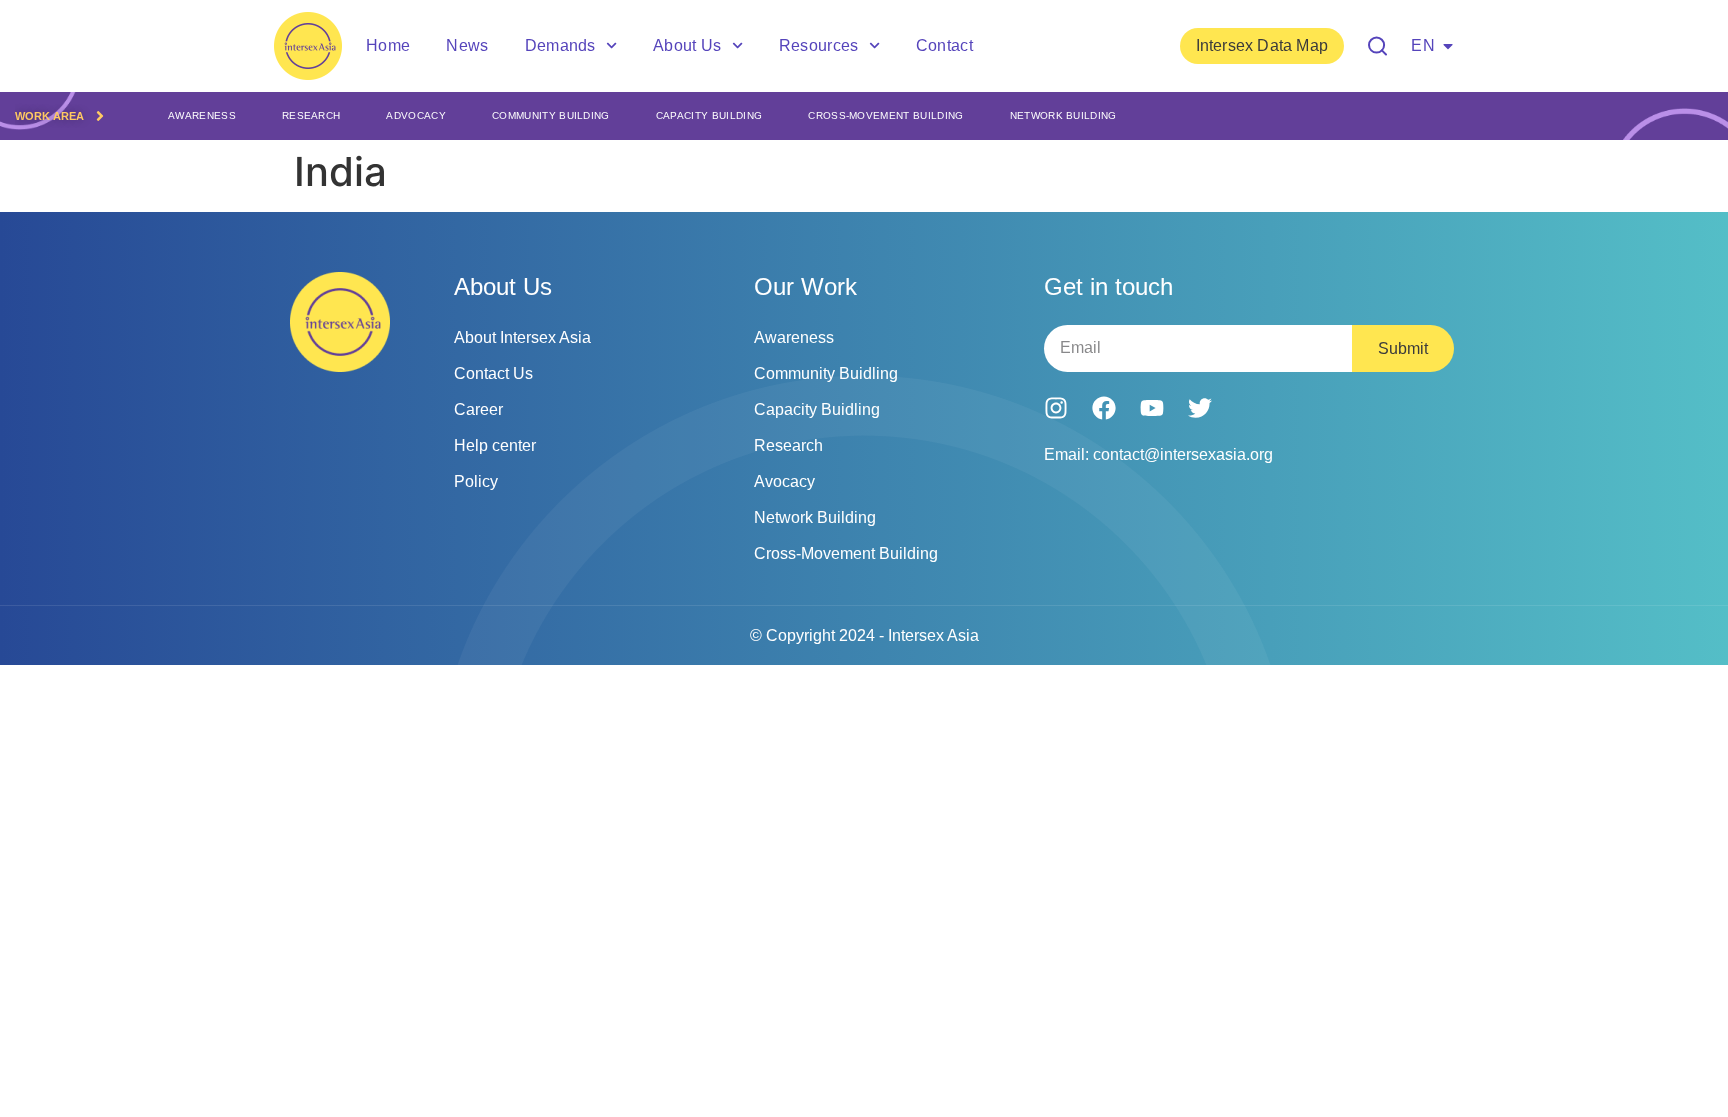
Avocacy (784, 481)
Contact (944, 45)
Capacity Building (709, 115)
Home (388, 45)
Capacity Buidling (817, 409)
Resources (819, 45)
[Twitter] (1200, 408)
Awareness (202, 115)
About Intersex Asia (522, 337)
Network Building (1063, 115)
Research (311, 115)
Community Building (551, 115)
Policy (476, 481)
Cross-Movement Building (885, 115)
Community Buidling (826, 373)
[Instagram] (1056, 408)
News (467, 45)
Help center (495, 445)
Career (478, 409)
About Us (687, 45)
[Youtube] (1152, 408)
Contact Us (493, 373)
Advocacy (416, 115)
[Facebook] (1104, 408)
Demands (560, 45)
